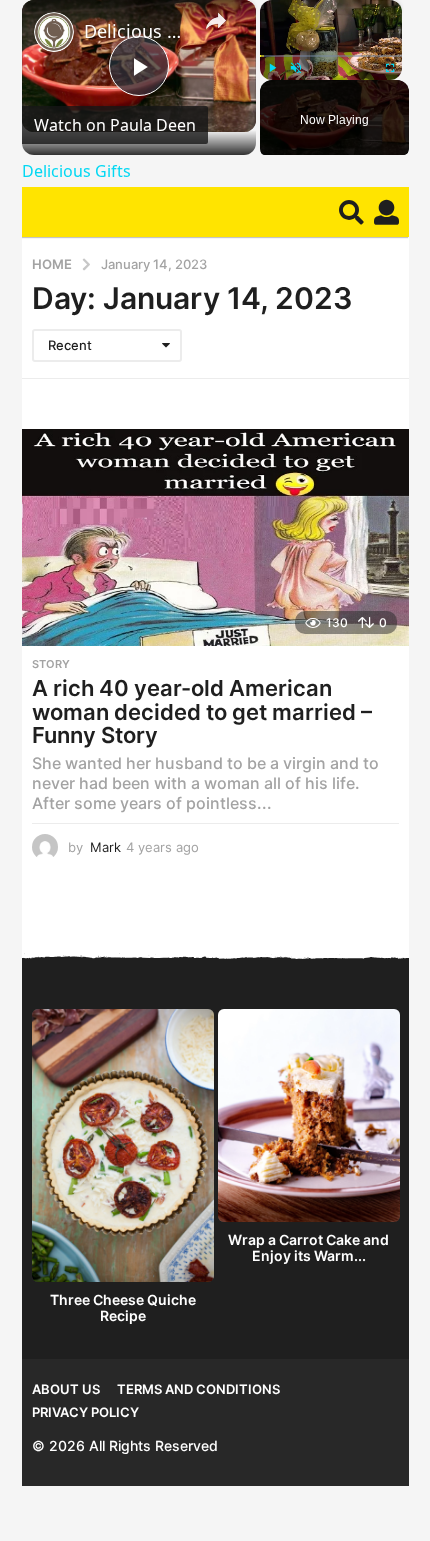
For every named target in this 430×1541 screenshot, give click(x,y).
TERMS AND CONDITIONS (198, 1389)
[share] (216, 21)
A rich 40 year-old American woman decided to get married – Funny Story (202, 711)
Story (51, 664)
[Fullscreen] (390, 68)
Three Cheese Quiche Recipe (123, 1307)
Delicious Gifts (136, 31)
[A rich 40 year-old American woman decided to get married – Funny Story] (215, 537)
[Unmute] (296, 68)
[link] (54, 32)
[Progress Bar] (331, 56)
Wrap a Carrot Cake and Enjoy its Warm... (308, 1247)
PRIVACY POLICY (85, 1412)
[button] (351, 212)
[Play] (272, 68)
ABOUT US (66, 1389)
